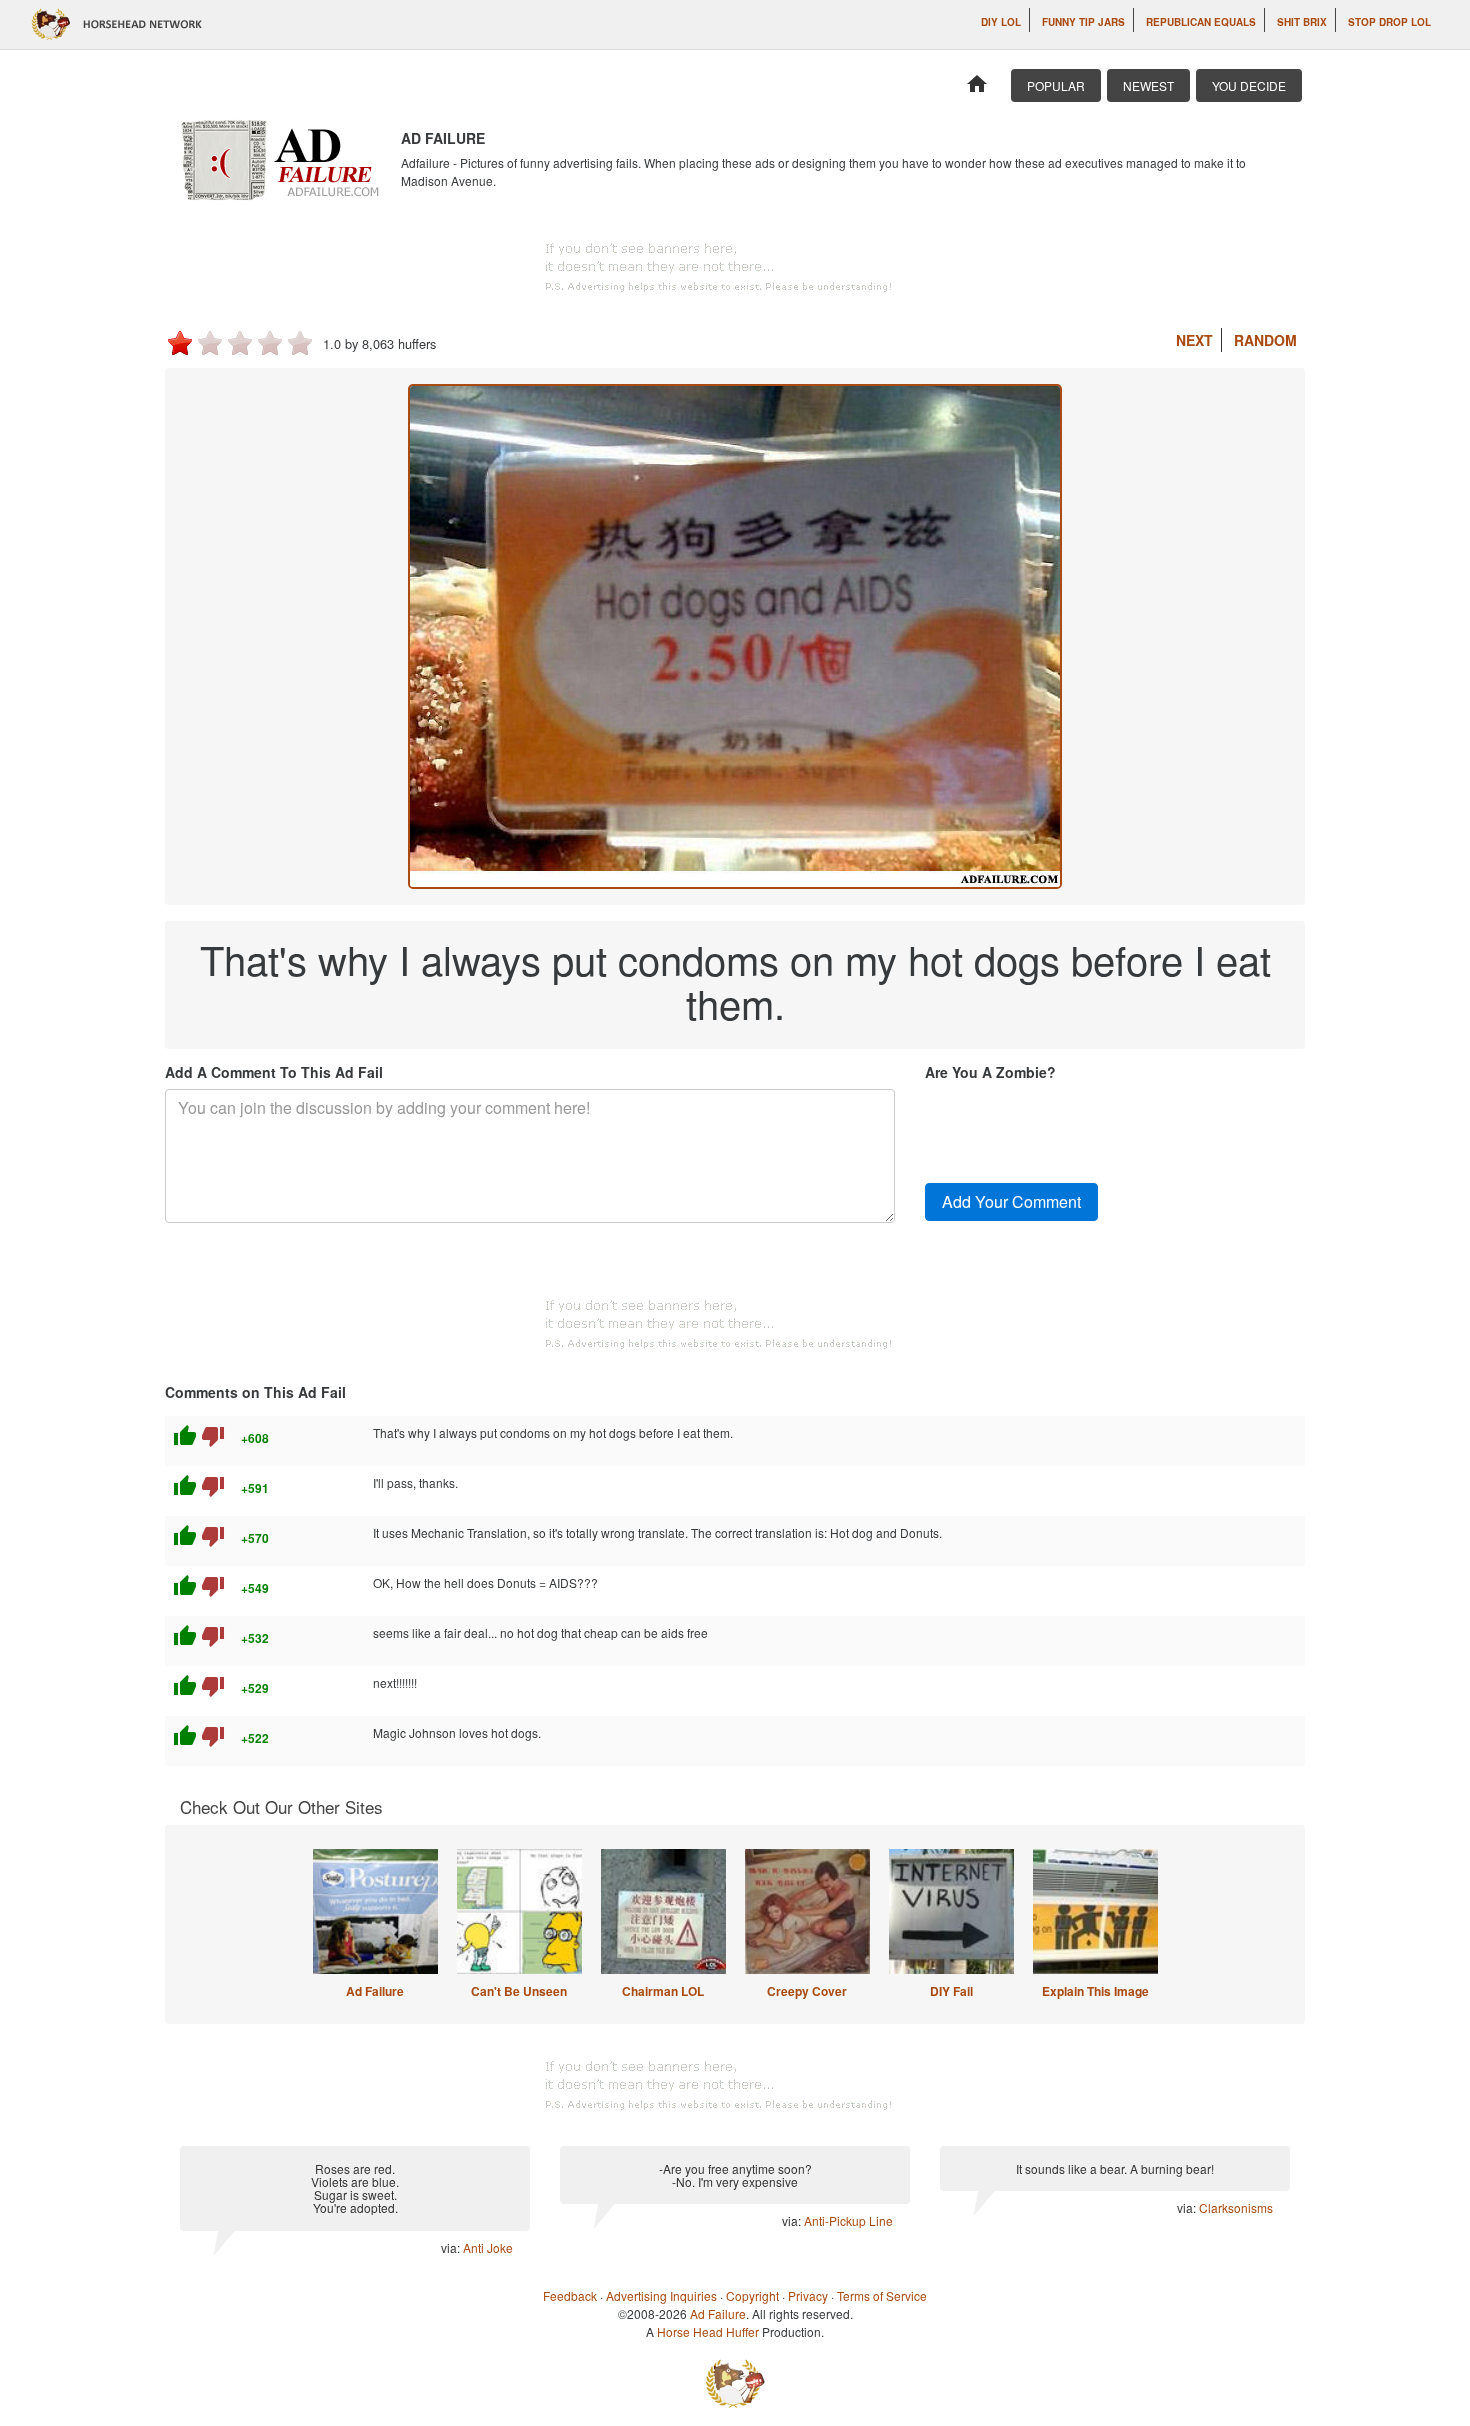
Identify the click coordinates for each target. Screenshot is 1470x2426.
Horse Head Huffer (708, 2331)
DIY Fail (951, 1991)
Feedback (570, 2295)
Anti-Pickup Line (848, 2220)
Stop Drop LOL (1389, 22)
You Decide (1249, 85)
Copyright (752, 2295)
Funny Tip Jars (1083, 22)
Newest (1148, 85)
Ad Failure (375, 1991)
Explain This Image (1095, 1991)
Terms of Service (882, 2295)
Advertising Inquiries (661, 2295)
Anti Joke (488, 2247)
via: (452, 2247)
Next (1194, 340)
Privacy (808, 2295)
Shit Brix (1302, 22)
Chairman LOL (663, 1991)
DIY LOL (1001, 22)
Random (1265, 340)
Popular (1056, 85)
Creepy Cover (807, 1991)
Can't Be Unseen (519, 1991)
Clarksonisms (1236, 2207)
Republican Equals (1201, 22)
